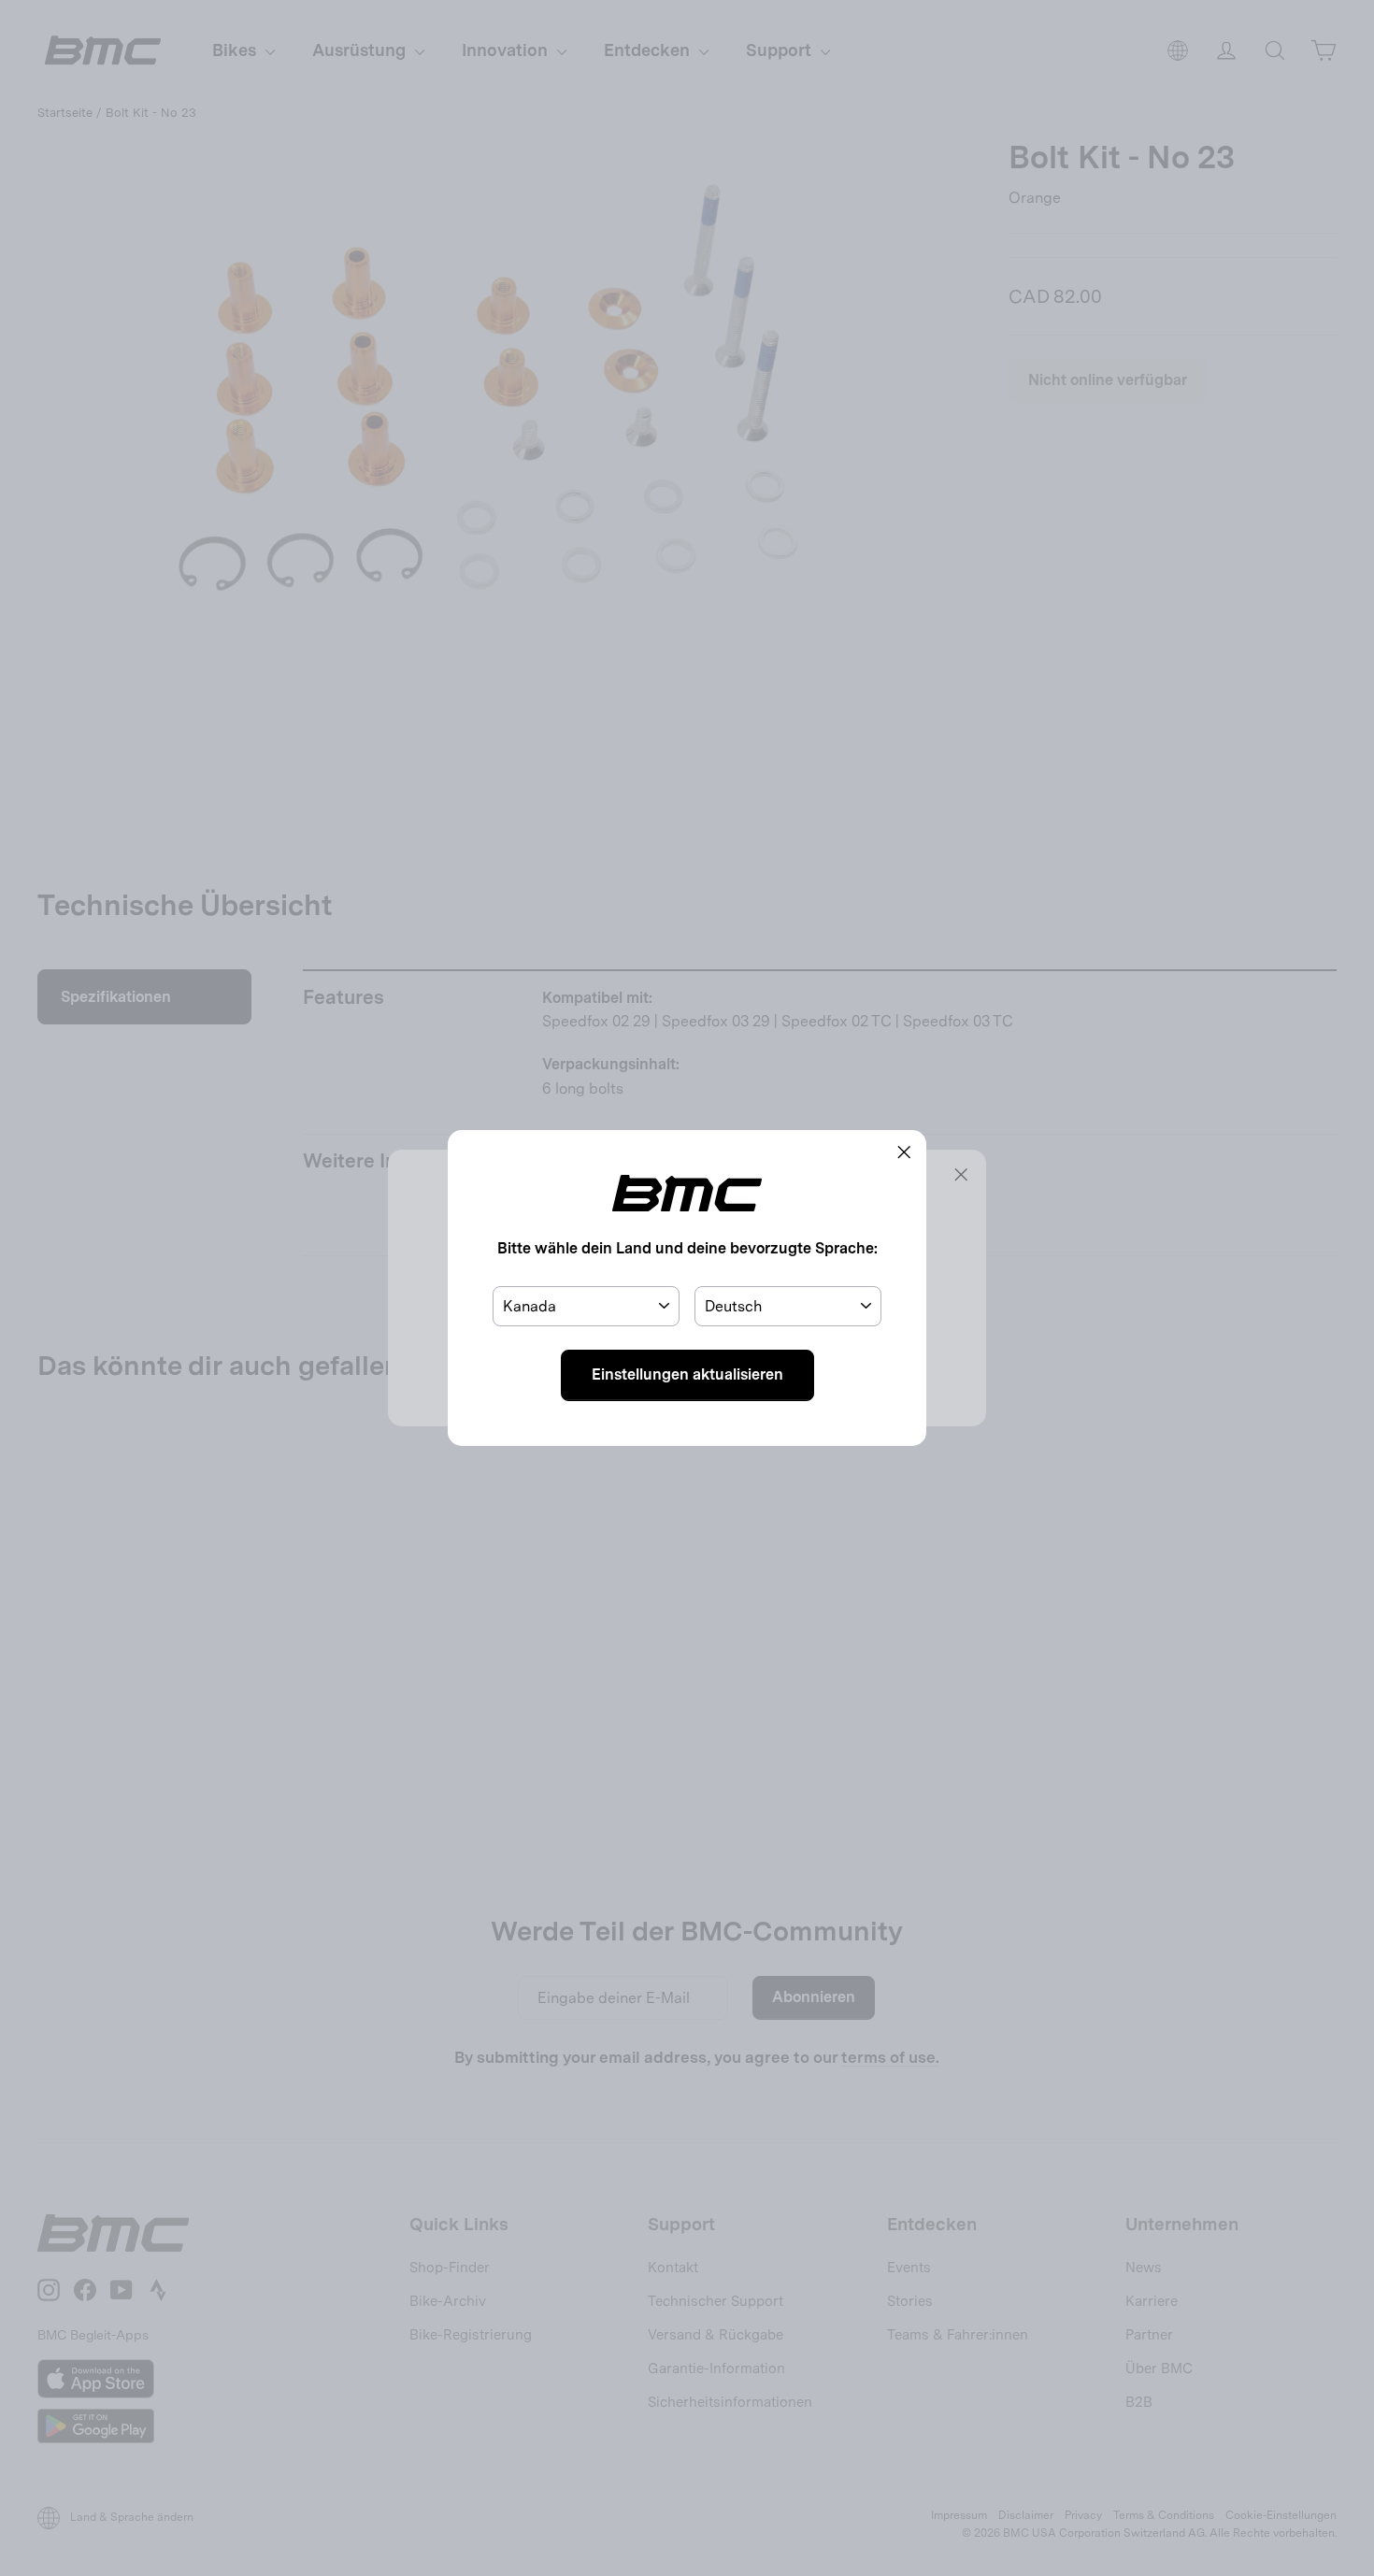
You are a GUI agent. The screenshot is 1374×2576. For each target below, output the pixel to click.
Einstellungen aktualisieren (687, 1374)
